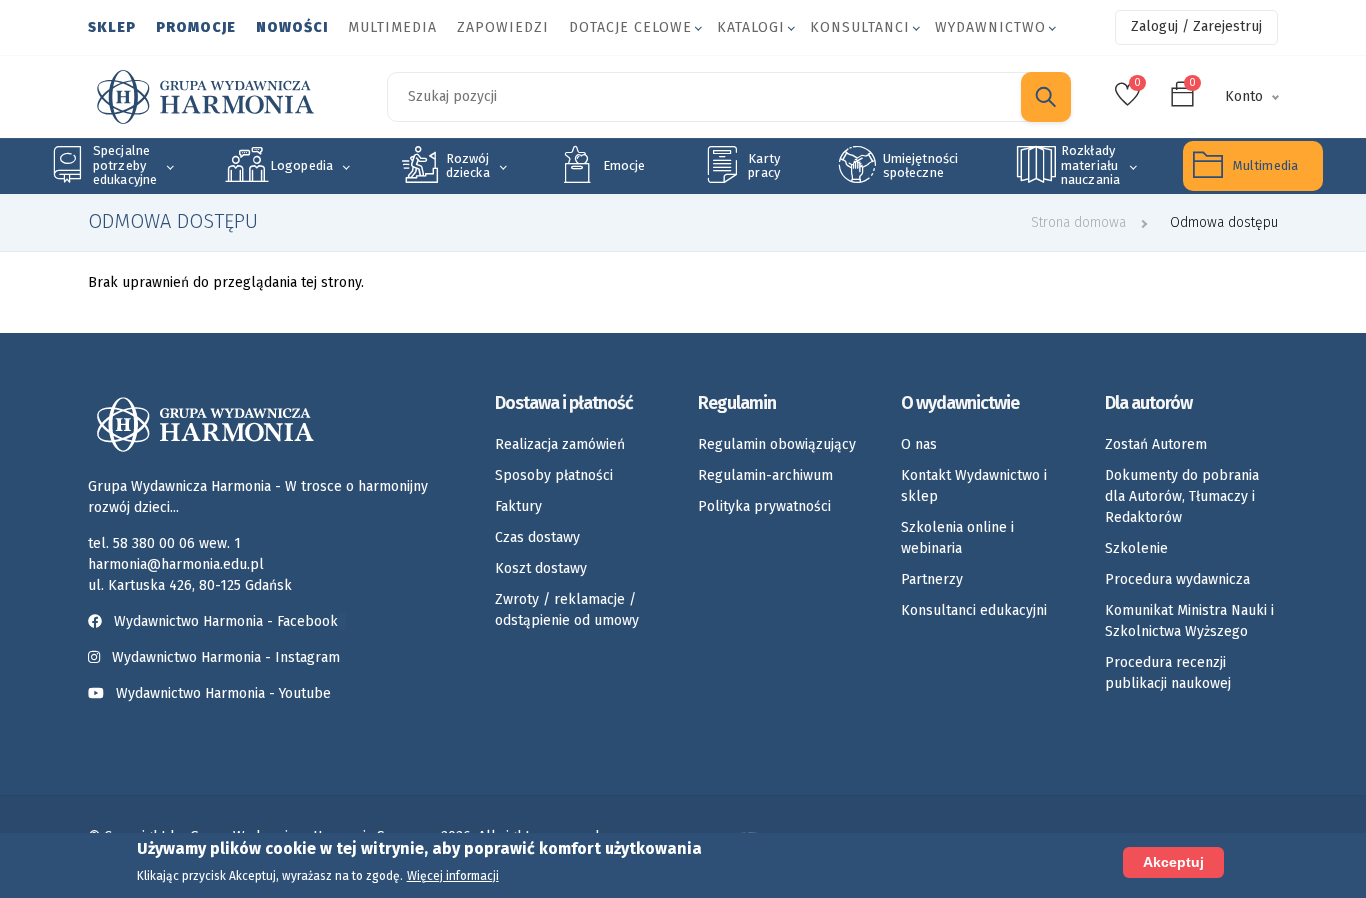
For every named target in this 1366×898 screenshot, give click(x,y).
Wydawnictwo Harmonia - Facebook (226, 621)
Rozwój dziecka (468, 165)
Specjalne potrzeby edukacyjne (125, 165)
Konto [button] (1244, 96)
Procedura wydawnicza (1177, 579)
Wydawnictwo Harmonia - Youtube (223, 693)
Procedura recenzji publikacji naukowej (1168, 673)
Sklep (112, 27)
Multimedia (392, 27)
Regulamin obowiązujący (777, 444)
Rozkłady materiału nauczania (1090, 165)
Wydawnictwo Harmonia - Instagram (226, 657)
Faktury (518, 506)
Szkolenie (1136, 548)
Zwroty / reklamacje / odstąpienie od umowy (567, 610)
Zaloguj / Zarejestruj (1196, 26)
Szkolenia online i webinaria (957, 538)
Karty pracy (764, 165)
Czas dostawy (537, 537)
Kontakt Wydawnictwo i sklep (974, 486)
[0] (1127, 100)
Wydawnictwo (990, 27)
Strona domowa (1078, 222)
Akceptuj (1173, 862)
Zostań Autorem (1156, 444)
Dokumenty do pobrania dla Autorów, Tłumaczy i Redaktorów (1182, 496)
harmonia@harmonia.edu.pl (176, 564)
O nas (919, 444)
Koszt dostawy (541, 568)
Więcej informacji (453, 876)
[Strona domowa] (205, 97)
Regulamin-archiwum (765, 475)
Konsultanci (860, 27)
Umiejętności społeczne (920, 165)
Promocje (196, 27)
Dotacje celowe (630, 27)
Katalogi (751, 27)
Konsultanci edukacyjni (974, 610)
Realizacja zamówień (560, 444)
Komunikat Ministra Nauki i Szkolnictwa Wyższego (1189, 621)
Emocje (624, 165)
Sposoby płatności (554, 475)
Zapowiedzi (503, 27)
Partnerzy (932, 579)
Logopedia (301, 165)
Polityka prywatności (764, 506)
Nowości (292, 27)
